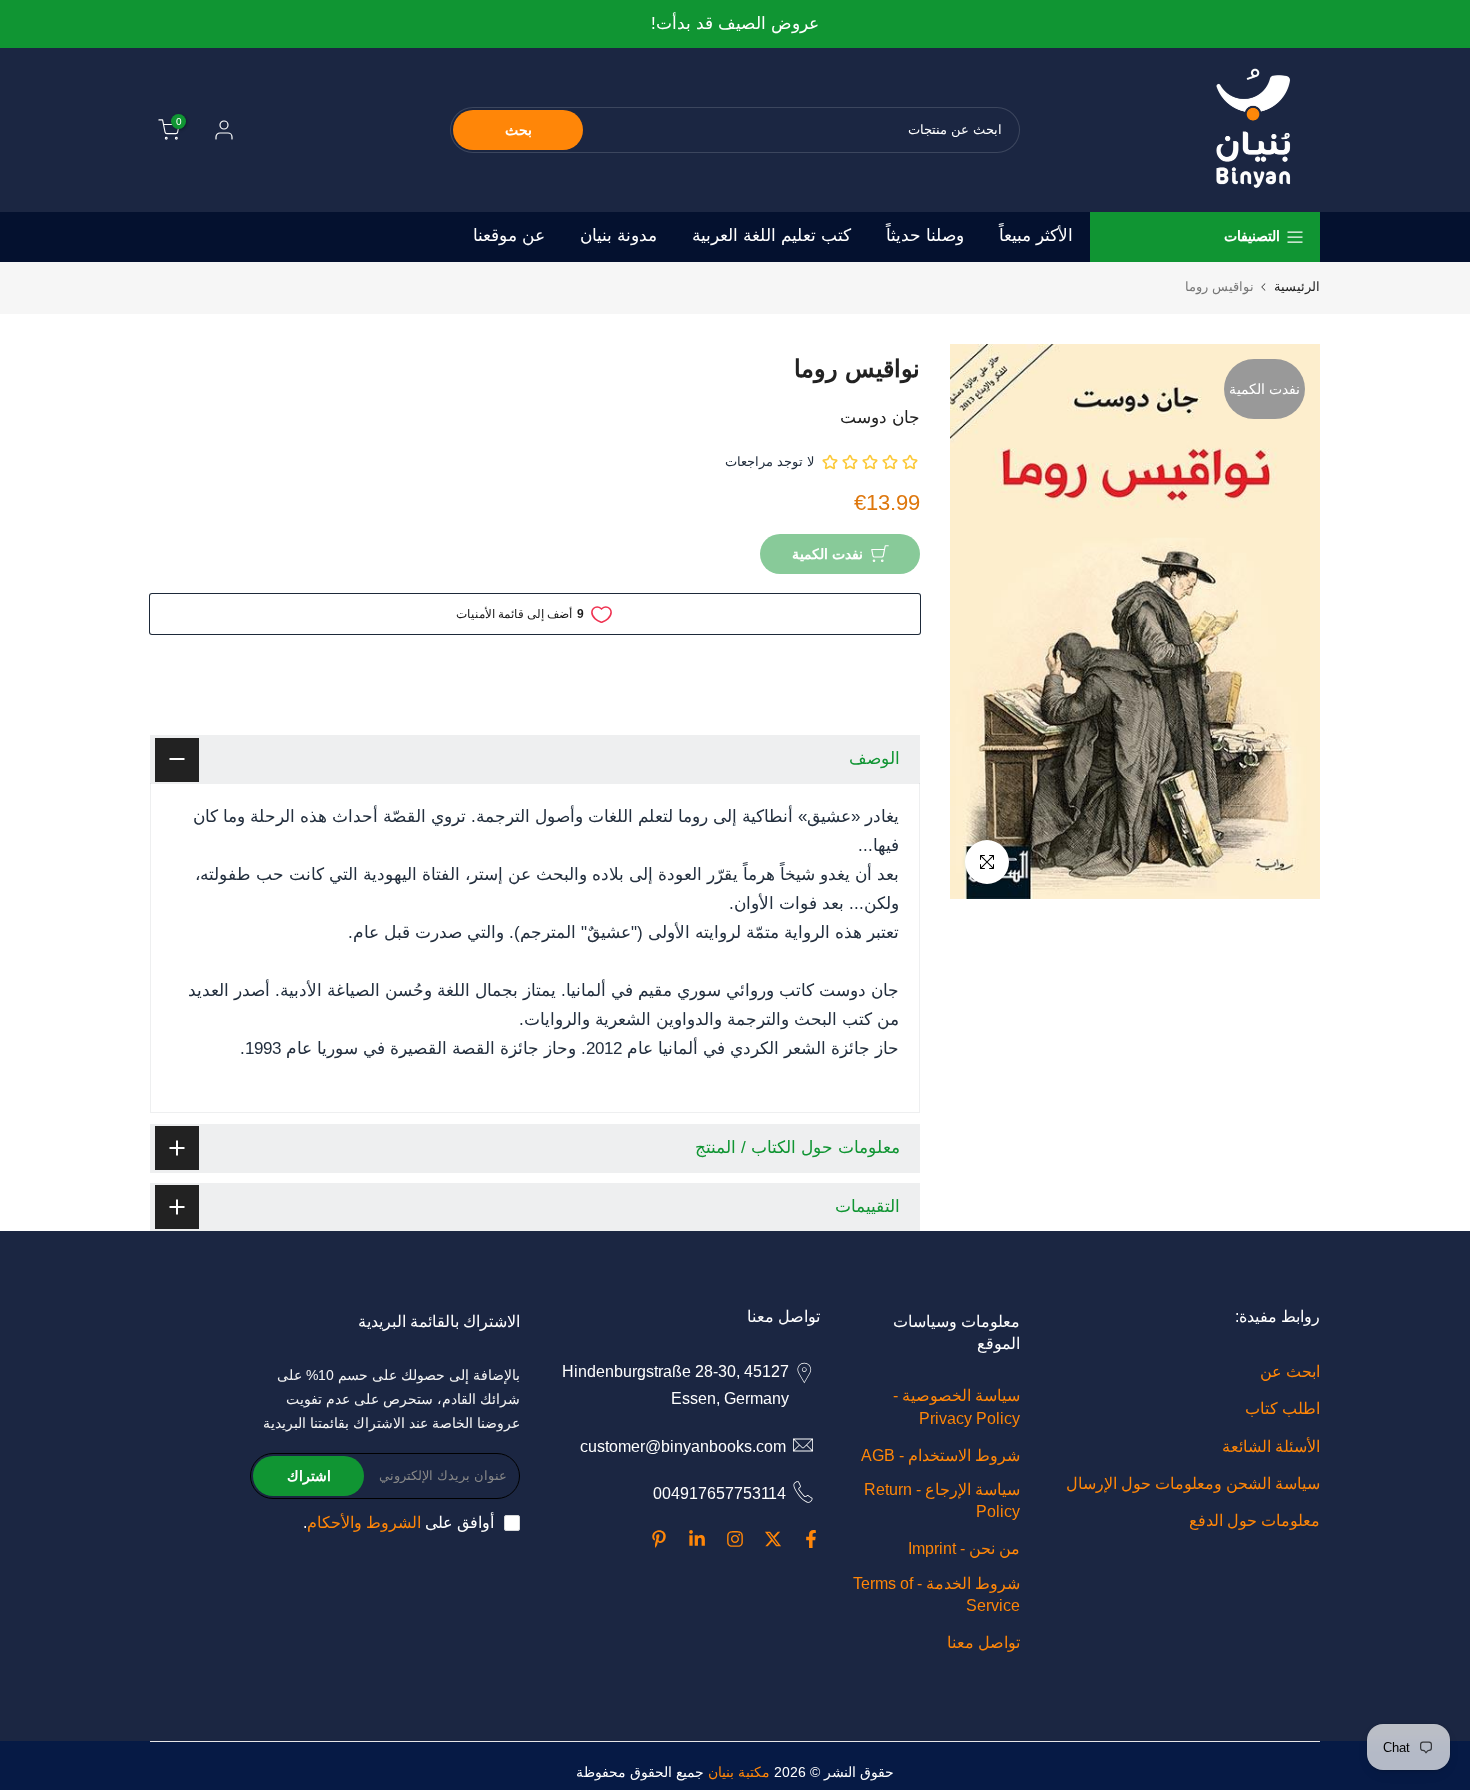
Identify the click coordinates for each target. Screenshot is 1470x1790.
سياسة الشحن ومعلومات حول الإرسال (1193, 1483)
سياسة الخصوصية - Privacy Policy (956, 1406)
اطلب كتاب (1282, 1408)
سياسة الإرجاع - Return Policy (942, 1500)
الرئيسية (1297, 286)
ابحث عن (1290, 1371)
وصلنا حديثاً (925, 235)
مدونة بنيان (618, 235)
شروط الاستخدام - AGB (940, 1455)
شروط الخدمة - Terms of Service (936, 1594)
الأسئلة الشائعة (1271, 1446)
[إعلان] (735, 24)
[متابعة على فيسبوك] (811, 1539)
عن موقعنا (509, 235)
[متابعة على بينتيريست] (659, 1539)
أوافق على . (398, 1522)
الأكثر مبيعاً (1036, 235)
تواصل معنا (983, 1642)
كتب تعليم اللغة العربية (771, 235)
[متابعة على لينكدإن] (697, 1539)
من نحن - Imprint (964, 1548)
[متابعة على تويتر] (773, 1539)
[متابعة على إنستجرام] (735, 1539)
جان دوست (880, 417)
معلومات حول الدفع (1254, 1520)
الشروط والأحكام (364, 1522)
